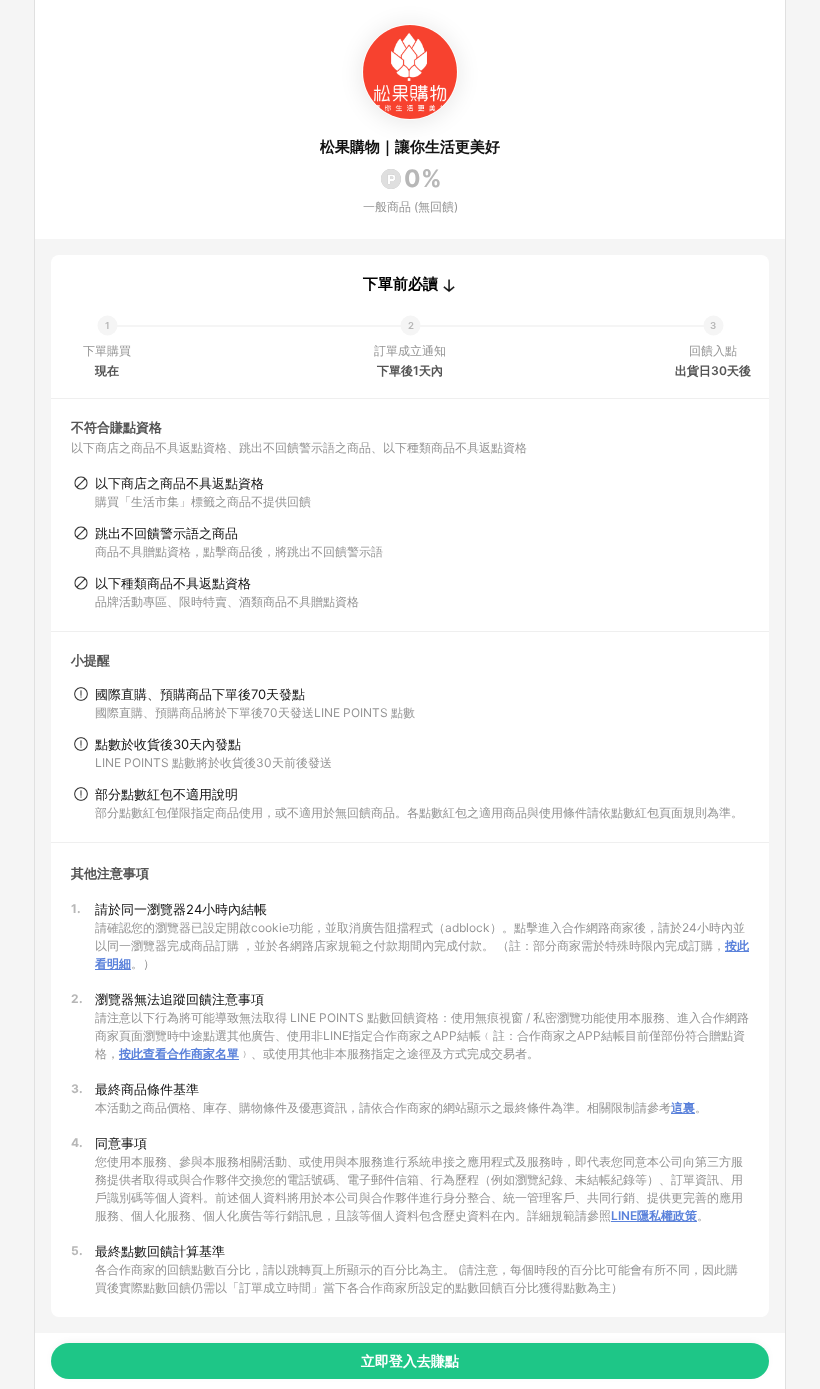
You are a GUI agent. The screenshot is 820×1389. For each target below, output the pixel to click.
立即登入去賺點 (410, 1360)
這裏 (683, 1107)
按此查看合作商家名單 (179, 1053)
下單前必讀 (400, 284)
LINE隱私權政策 (654, 1215)
